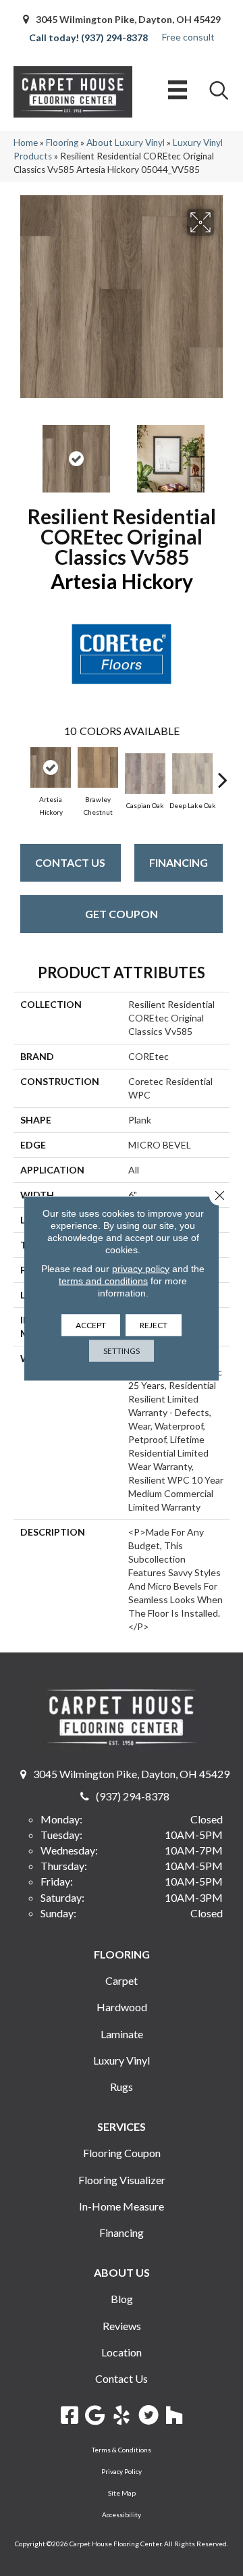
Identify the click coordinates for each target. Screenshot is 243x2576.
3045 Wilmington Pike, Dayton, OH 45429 (128, 19)
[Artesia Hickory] (51, 767)
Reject (154, 1324)
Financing (179, 862)
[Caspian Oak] (145, 774)
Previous (20, 452)
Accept (91, 1324)
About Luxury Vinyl (126, 143)
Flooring (62, 143)
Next (223, 452)
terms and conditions (103, 1280)
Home (26, 143)
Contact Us (70, 862)
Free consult (188, 37)
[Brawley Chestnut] (98, 767)
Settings (122, 1350)
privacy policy (141, 1268)
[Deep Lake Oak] (192, 774)
